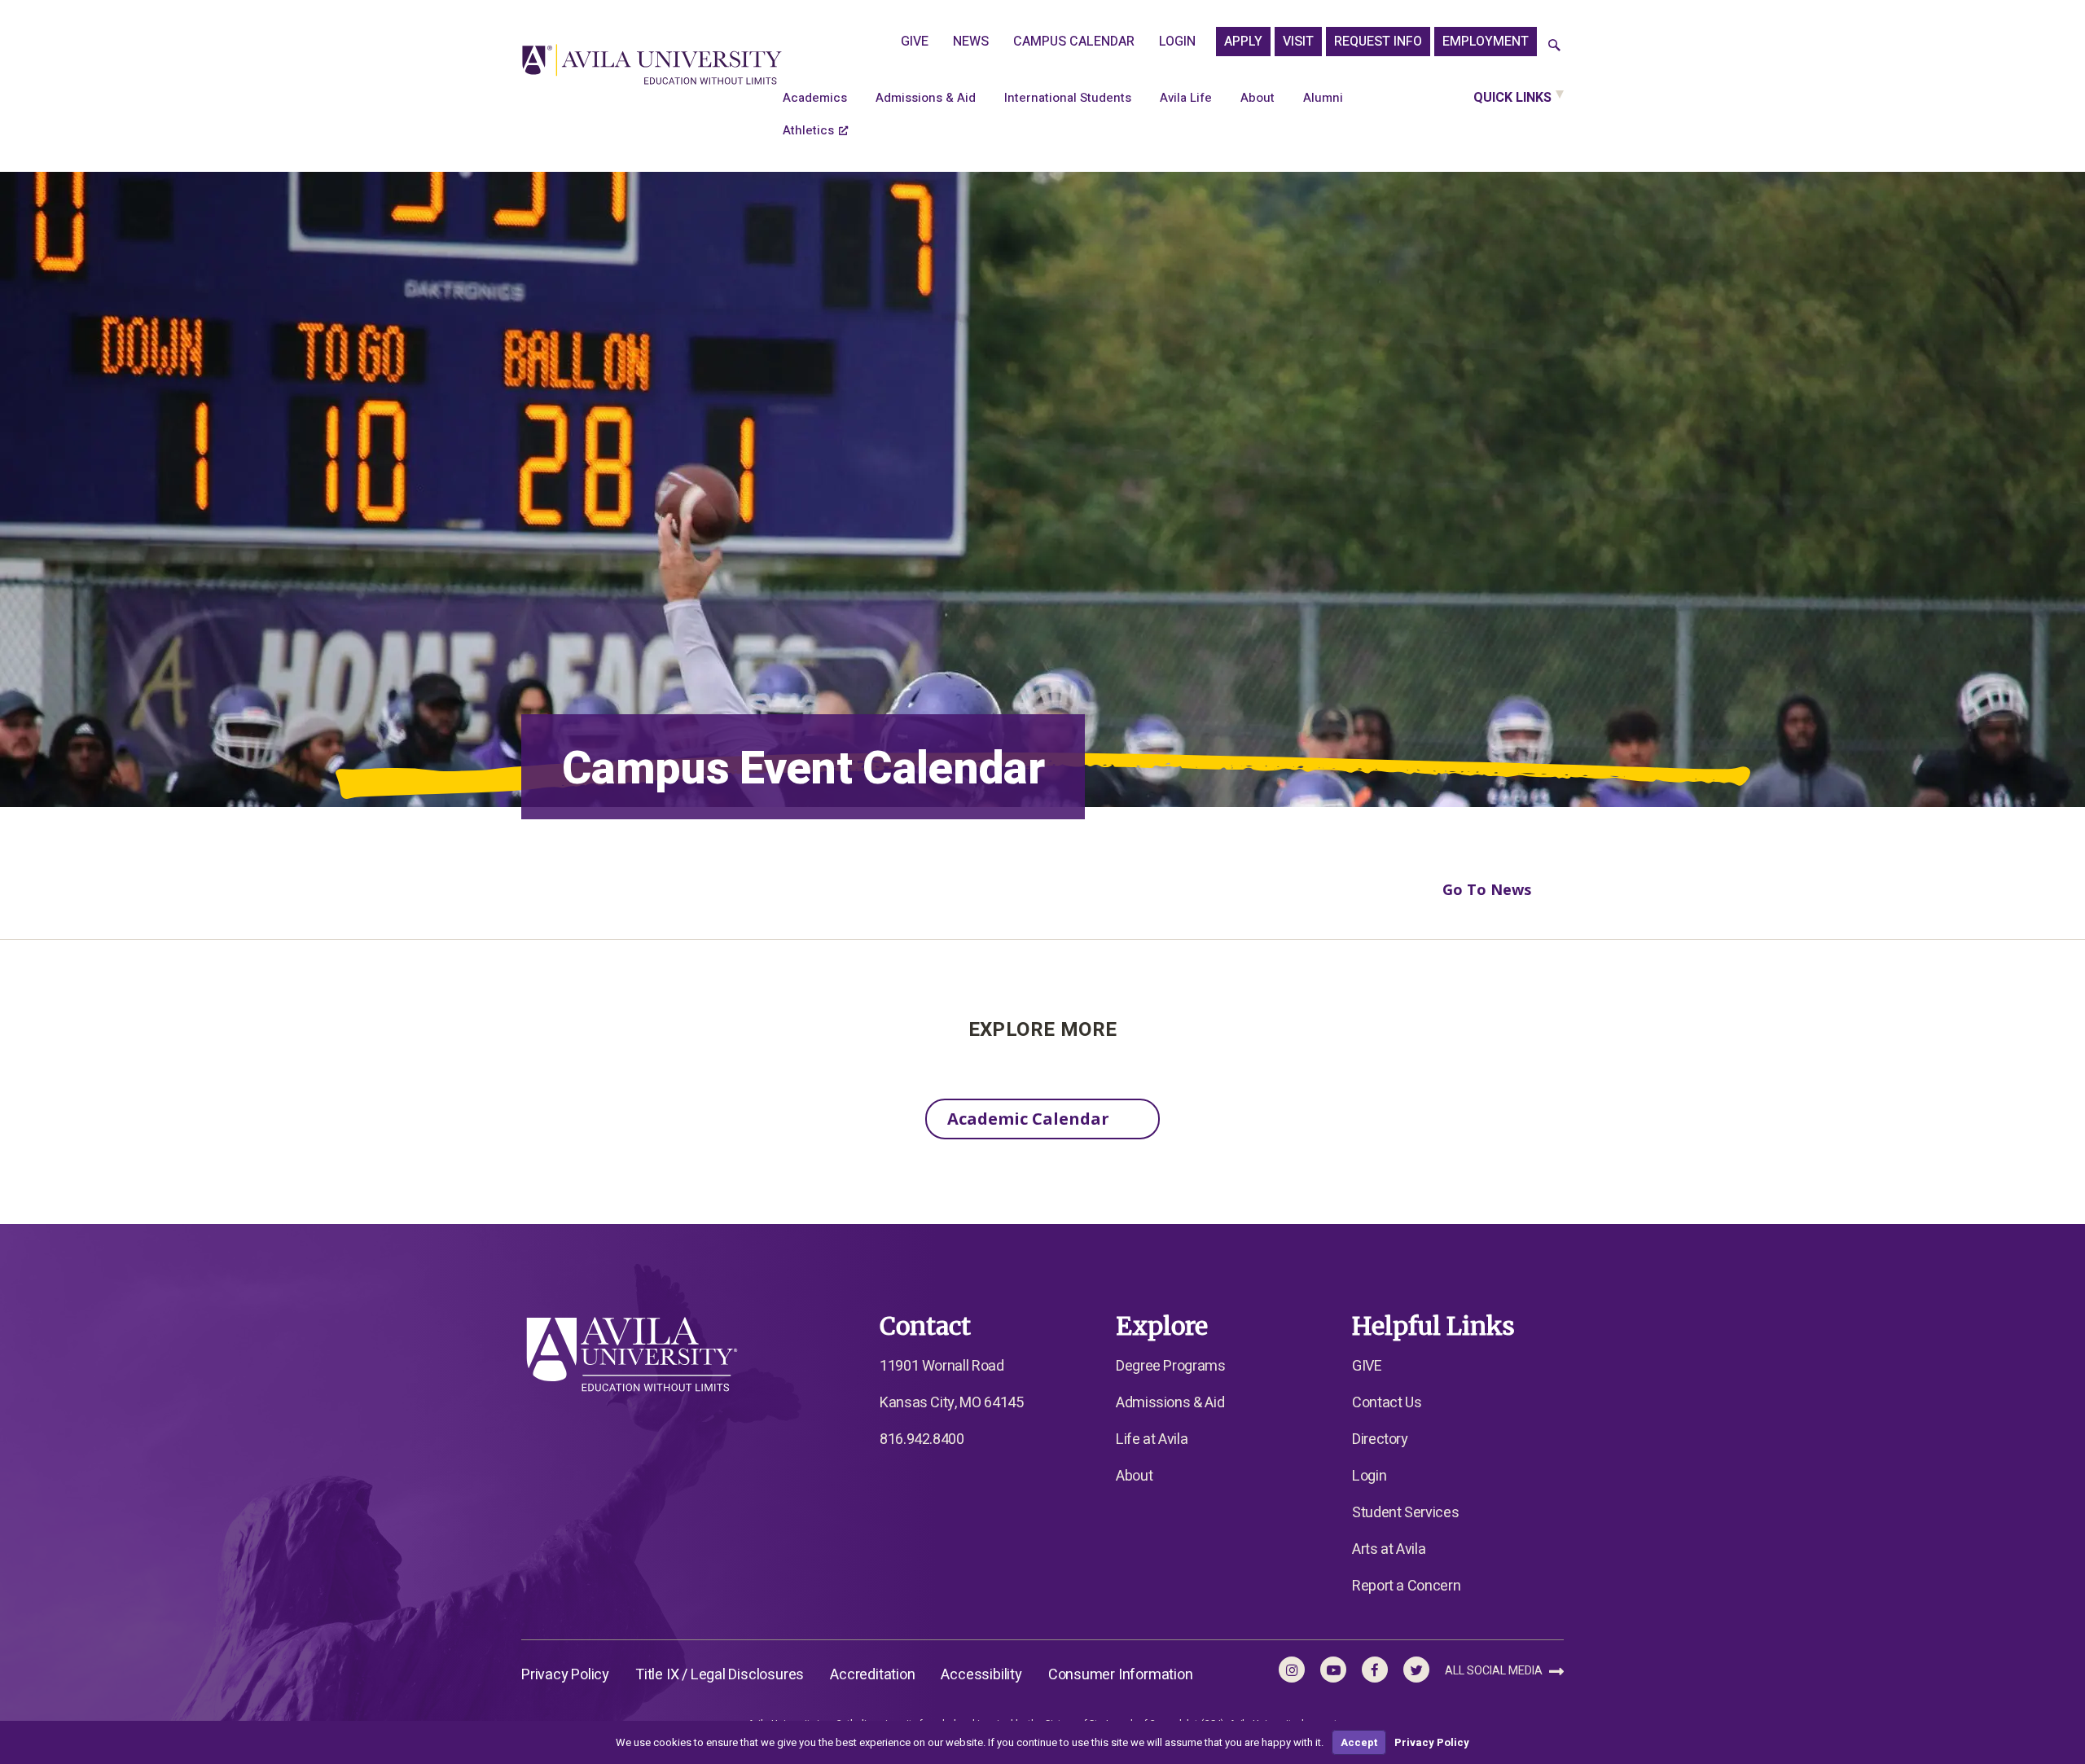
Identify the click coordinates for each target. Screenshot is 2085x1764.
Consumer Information (1121, 1675)
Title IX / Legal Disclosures (720, 1675)
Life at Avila (1152, 1439)
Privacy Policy (565, 1675)
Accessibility (981, 1675)
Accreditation (872, 1675)
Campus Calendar (1074, 42)
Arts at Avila (1389, 1549)
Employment (1486, 42)
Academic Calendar (1028, 1119)
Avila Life (1186, 98)
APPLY (1243, 42)
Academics (815, 98)
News (971, 42)
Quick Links (1512, 98)
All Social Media (1495, 1671)
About (1258, 98)
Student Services (1405, 1513)
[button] (1554, 46)
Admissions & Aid (926, 98)
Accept (1359, 1742)
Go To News (1487, 889)
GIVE (915, 42)
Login (1177, 42)
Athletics (808, 130)
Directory (1380, 1439)
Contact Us (1387, 1403)
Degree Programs (1171, 1366)
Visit (1298, 42)
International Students (1068, 98)
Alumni (1323, 98)
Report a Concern (1406, 1586)
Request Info (1378, 42)
